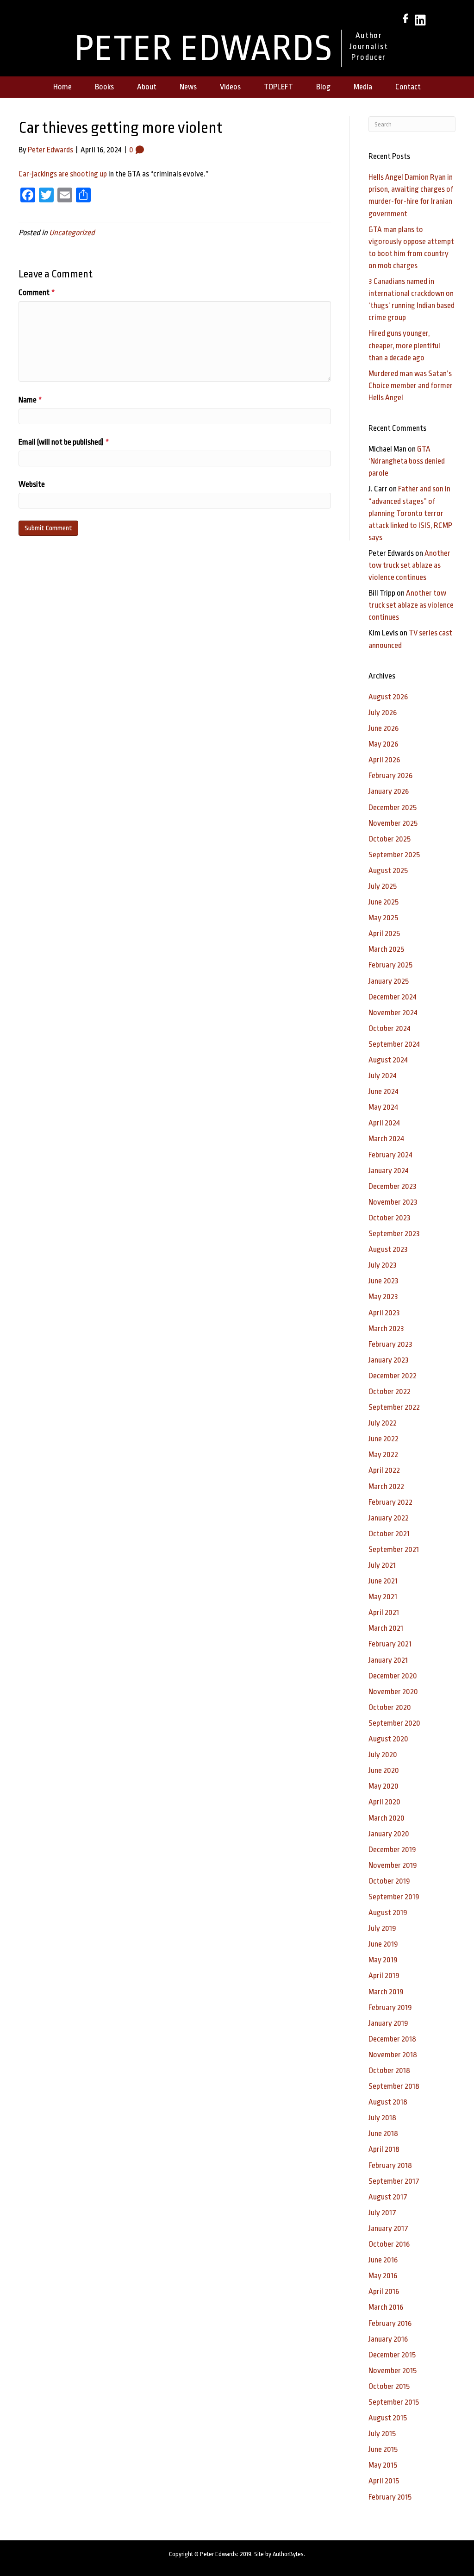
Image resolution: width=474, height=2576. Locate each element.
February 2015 (390, 2497)
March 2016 (386, 2307)
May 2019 (383, 1960)
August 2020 (388, 1739)
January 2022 (389, 1518)
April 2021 (384, 1612)
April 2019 (384, 1976)
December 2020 (393, 1676)
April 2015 (384, 2481)
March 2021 (386, 1628)
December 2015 (392, 2355)
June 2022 (384, 1439)
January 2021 (388, 1660)
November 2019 (393, 1865)
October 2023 (390, 1218)
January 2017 (388, 2228)
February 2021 (390, 1644)
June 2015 (383, 2449)
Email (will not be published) (64, 442)
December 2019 (392, 1850)
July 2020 (383, 1755)
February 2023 (390, 1344)
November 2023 (393, 1202)
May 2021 (383, 1597)
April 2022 (384, 1470)
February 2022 (390, 1502)
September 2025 (394, 855)
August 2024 (388, 1060)
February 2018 (390, 2165)
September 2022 (394, 1407)
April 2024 (384, 1123)
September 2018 (394, 2086)
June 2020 (384, 1770)
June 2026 (384, 728)
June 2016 (383, 2260)
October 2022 (390, 1392)
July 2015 (382, 2434)
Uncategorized (72, 233)
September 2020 (394, 1723)
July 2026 (383, 713)
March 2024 (386, 1139)
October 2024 (390, 1028)
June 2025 (384, 902)
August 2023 (388, 1249)
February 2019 (390, 2007)
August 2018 (388, 2102)
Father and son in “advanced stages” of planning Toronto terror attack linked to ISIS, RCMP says (410, 513)
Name (30, 400)
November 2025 (393, 823)
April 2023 (384, 1313)
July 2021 (382, 1565)
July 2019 (382, 1928)
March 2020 (387, 1818)
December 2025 (393, 807)
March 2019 (386, 1992)
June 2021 (383, 1581)
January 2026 (389, 791)
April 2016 (384, 2291)
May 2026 (383, 744)
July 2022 (383, 1423)
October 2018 (389, 2070)
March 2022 (386, 1486)
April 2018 (384, 2149)
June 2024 (384, 1091)
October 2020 (390, 1707)
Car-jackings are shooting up (63, 174)
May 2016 (383, 2276)
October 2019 (389, 1881)
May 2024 (383, 1107)
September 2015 (394, 2402)
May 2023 (383, 1297)
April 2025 (384, 933)
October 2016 (389, 2244)
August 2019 (388, 1913)
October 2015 (389, 2386)
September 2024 (394, 1044)
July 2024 (383, 1076)
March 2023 (386, 1329)
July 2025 (383, 886)
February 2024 (390, 1155)
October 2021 (389, 1534)
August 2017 (388, 2197)
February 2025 (390, 965)
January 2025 (389, 981)
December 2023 (393, 1186)
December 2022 (393, 1376)
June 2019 (383, 1944)
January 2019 (388, 2023)
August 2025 (388, 870)
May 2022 (383, 1454)
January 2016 (388, 2339)
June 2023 (384, 1281)
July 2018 (382, 2118)
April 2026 (384, 760)
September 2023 (394, 1234)
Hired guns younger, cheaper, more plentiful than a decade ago (404, 345)
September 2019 (394, 1897)
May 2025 (383, 918)
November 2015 (393, 2371)
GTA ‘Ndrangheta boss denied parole (407, 461)
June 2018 (383, 2133)
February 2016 (390, 2323)
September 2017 (394, 2181)
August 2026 (388, 697)
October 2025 (390, 839)
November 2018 (393, 2055)
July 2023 (383, 1265)
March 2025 (386, 949)
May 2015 (383, 2465)
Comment (37, 292)
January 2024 (389, 1171)
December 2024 (393, 997)
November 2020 (393, 1692)
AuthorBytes (288, 2554)
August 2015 (388, 2418)
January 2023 (389, 1360)
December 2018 (392, 2039)
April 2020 (384, 1802)
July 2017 (382, 2213)
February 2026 (390, 776)
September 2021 (394, 1549)
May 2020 (384, 1786)
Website (32, 484)
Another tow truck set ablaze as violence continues (409, 565)
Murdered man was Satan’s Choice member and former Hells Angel (411, 386)
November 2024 (393, 1013)
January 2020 (389, 1834)
